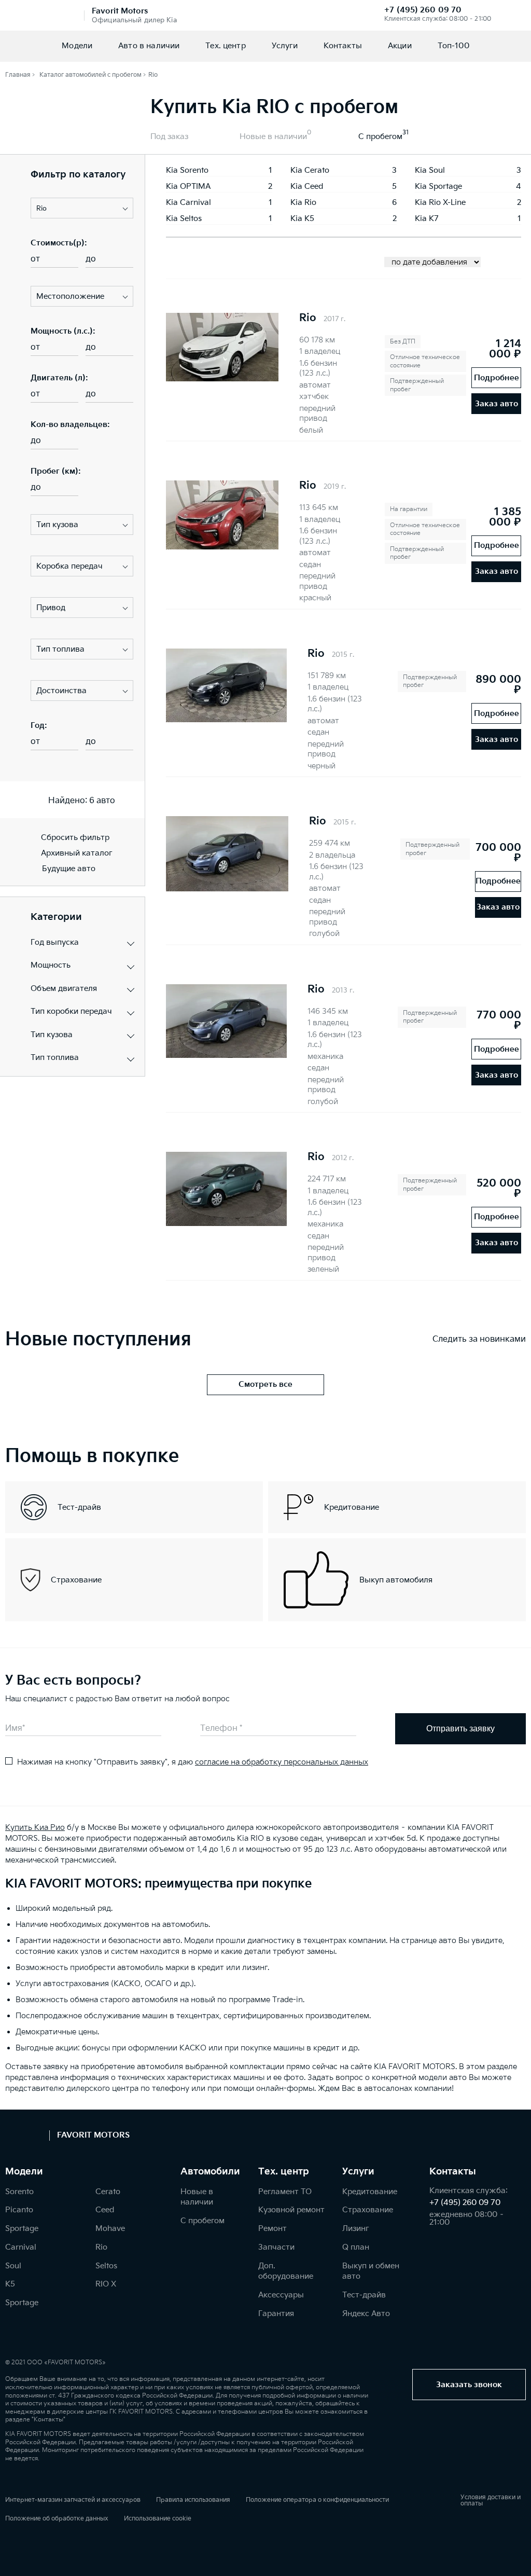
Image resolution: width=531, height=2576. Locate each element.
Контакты (343, 46)
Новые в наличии (273, 137)
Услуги (285, 46)
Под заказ (169, 137)
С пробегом (380, 137)
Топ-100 (453, 46)
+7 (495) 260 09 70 (423, 10)
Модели (77, 46)
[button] (82, 208)
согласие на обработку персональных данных (282, 1762)
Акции (400, 46)
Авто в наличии (149, 46)
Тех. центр (226, 46)
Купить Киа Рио (35, 1828)
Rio (308, 318)
